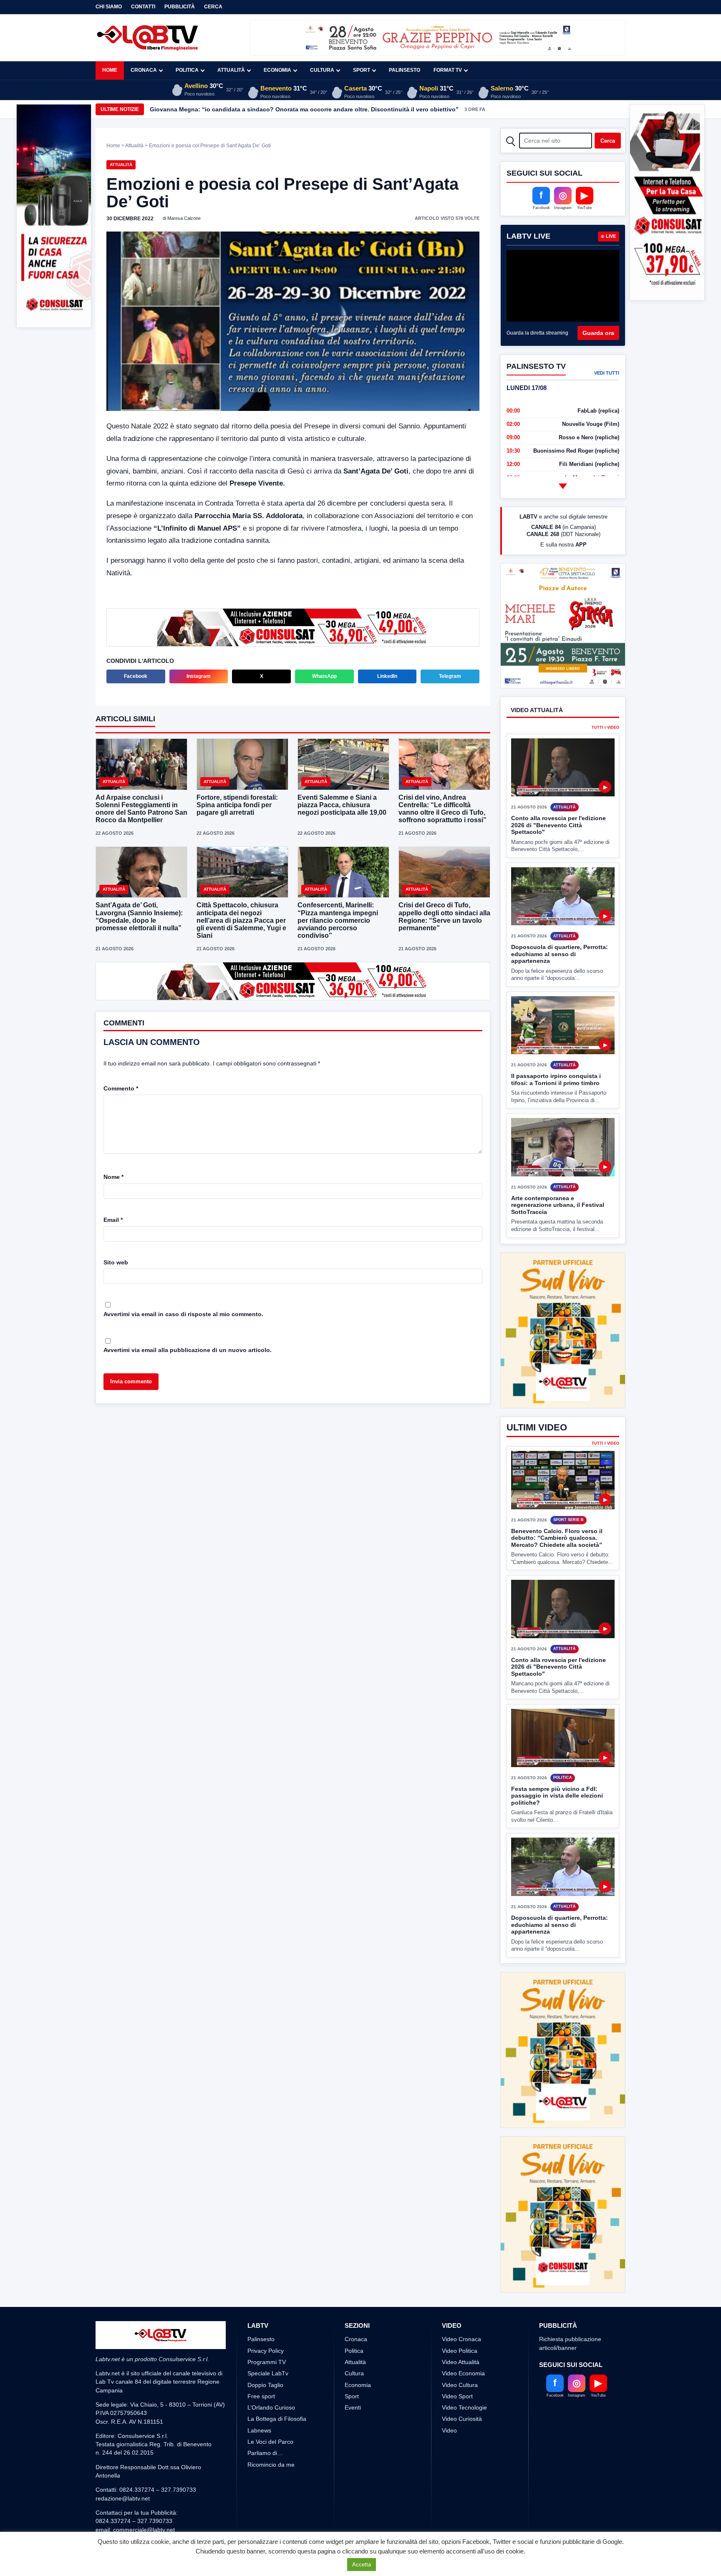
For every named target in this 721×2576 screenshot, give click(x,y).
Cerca (213, 7)
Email (113, 1219)
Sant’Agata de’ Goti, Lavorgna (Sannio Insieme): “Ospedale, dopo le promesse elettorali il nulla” (139, 916)
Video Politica (460, 2289)
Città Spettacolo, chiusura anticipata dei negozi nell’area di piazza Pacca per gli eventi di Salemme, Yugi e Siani (241, 919)
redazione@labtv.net (123, 2436)
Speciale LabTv (268, 2311)
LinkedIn (387, 675)
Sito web (116, 1262)
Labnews (259, 2368)
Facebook (136, 675)
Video (449, 2368)
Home (110, 70)
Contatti (143, 7)
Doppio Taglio (265, 2323)
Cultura (322, 70)
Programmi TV (267, 2300)
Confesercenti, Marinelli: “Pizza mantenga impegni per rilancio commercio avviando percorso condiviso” (338, 919)
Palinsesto (405, 70)
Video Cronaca (461, 2277)
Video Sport (457, 2334)
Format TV (448, 70)
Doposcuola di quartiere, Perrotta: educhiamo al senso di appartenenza (560, 985)
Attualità (231, 70)
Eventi (353, 2345)
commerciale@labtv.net (144, 2468)
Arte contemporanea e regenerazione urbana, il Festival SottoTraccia (558, 1236)
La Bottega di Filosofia (277, 2357)
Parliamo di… (265, 2391)
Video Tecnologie (464, 2345)
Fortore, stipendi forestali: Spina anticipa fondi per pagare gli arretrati (249, 109)
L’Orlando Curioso (271, 2345)
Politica (187, 70)
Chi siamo (109, 7)
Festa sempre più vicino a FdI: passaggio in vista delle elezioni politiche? (557, 1796)
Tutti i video (605, 759)
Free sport (261, 2334)
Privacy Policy (266, 2289)
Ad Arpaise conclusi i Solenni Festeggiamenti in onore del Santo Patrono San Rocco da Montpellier (141, 808)
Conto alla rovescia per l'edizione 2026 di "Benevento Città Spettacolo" (558, 856)
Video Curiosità (462, 2357)
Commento (121, 1088)
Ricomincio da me (271, 2402)
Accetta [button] (362, 2565)
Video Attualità (461, 2300)
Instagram (199, 675)
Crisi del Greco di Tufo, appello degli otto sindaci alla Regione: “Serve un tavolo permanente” (444, 916)
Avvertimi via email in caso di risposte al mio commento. (183, 1313)
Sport (362, 70)
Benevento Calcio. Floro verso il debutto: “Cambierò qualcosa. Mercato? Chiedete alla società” (557, 1538)
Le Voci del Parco (270, 2380)
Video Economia (463, 2311)
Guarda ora (598, 333)
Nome (113, 1176)
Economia (277, 70)
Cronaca (144, 70)
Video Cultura (460, 2323)
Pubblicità (180, 7)
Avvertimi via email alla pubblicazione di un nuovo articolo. (188, 1349)
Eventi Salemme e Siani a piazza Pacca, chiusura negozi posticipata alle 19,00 (342, 804)
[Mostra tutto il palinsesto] (563, 486)
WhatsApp (324, 675)
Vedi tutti (607, 373)
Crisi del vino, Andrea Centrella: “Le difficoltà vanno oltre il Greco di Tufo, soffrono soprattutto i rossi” (442, 808)
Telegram (450, 675)
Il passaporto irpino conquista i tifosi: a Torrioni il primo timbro (556, 1111)
